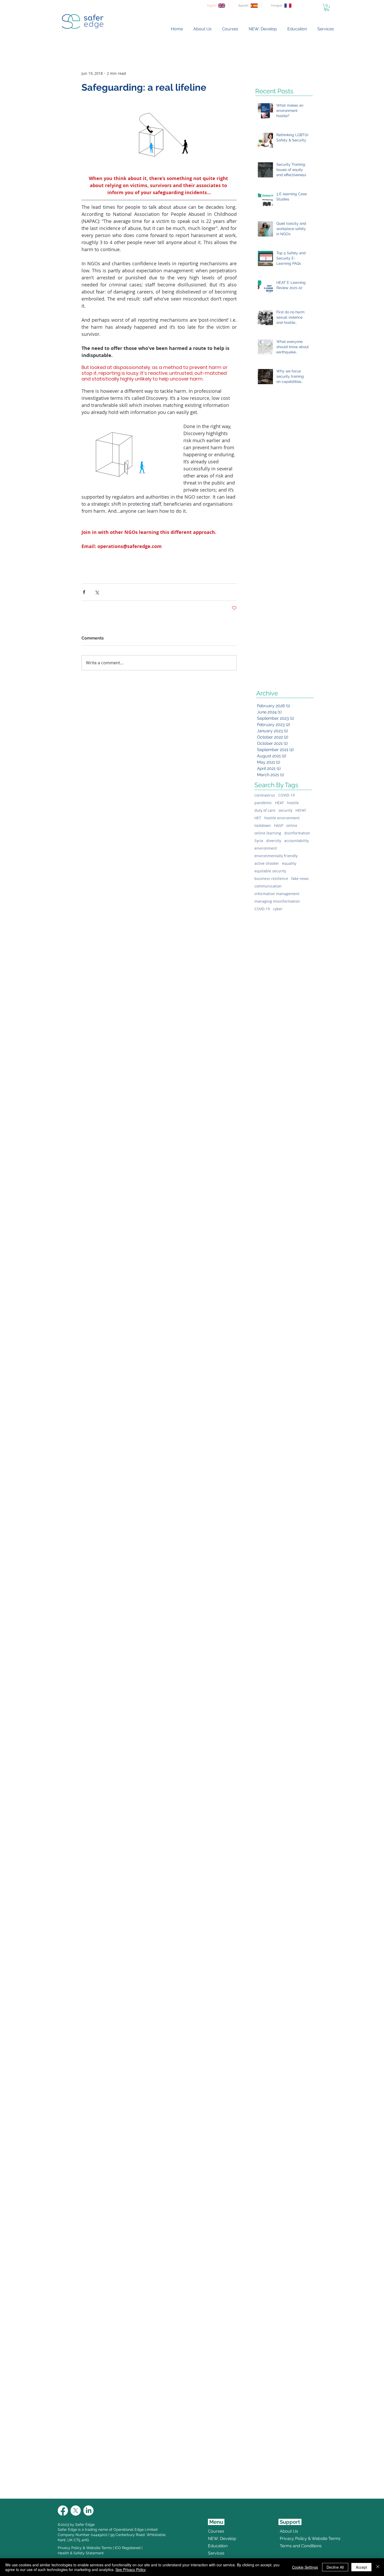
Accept (361, 2567)
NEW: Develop (222, 2538)
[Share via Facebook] (84, 592)
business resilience (271, 878)
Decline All (335, 2567)
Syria (259, 841)
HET (258, 818)
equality (289, 863)
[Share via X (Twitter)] (97, 592)
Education (218, 2546)
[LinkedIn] (88, 2511)
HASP (279, 825)
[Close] (378, 2567)
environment (266, 848)
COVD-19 (262, 909)
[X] (76, 2511)
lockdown (263, 825)
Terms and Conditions (292, 2546)
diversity (274, 841)
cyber (278, 909)
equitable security (270, 871)
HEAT (280, 803)
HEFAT (301, 810)
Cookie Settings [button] (305, 2567)
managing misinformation (277, 901)
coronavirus (265, 795)
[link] (327, 7)
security (285, 810)
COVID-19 (286, 795)
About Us (289, 2531)
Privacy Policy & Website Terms (85, 2548)
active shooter (267, 863)
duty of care (265, 810)
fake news (300, 878)
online (292, 825)
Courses (216, 2531)
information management (277, 894)
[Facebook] (63, 2511)
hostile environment (282, 818)
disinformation (297, 833)
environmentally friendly (276, 856)
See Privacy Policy (131, 2569)
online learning (268, 833)
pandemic (263, 803)
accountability (296, 841)
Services (216, 2553)
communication (268, 886)
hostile (293, 803)
